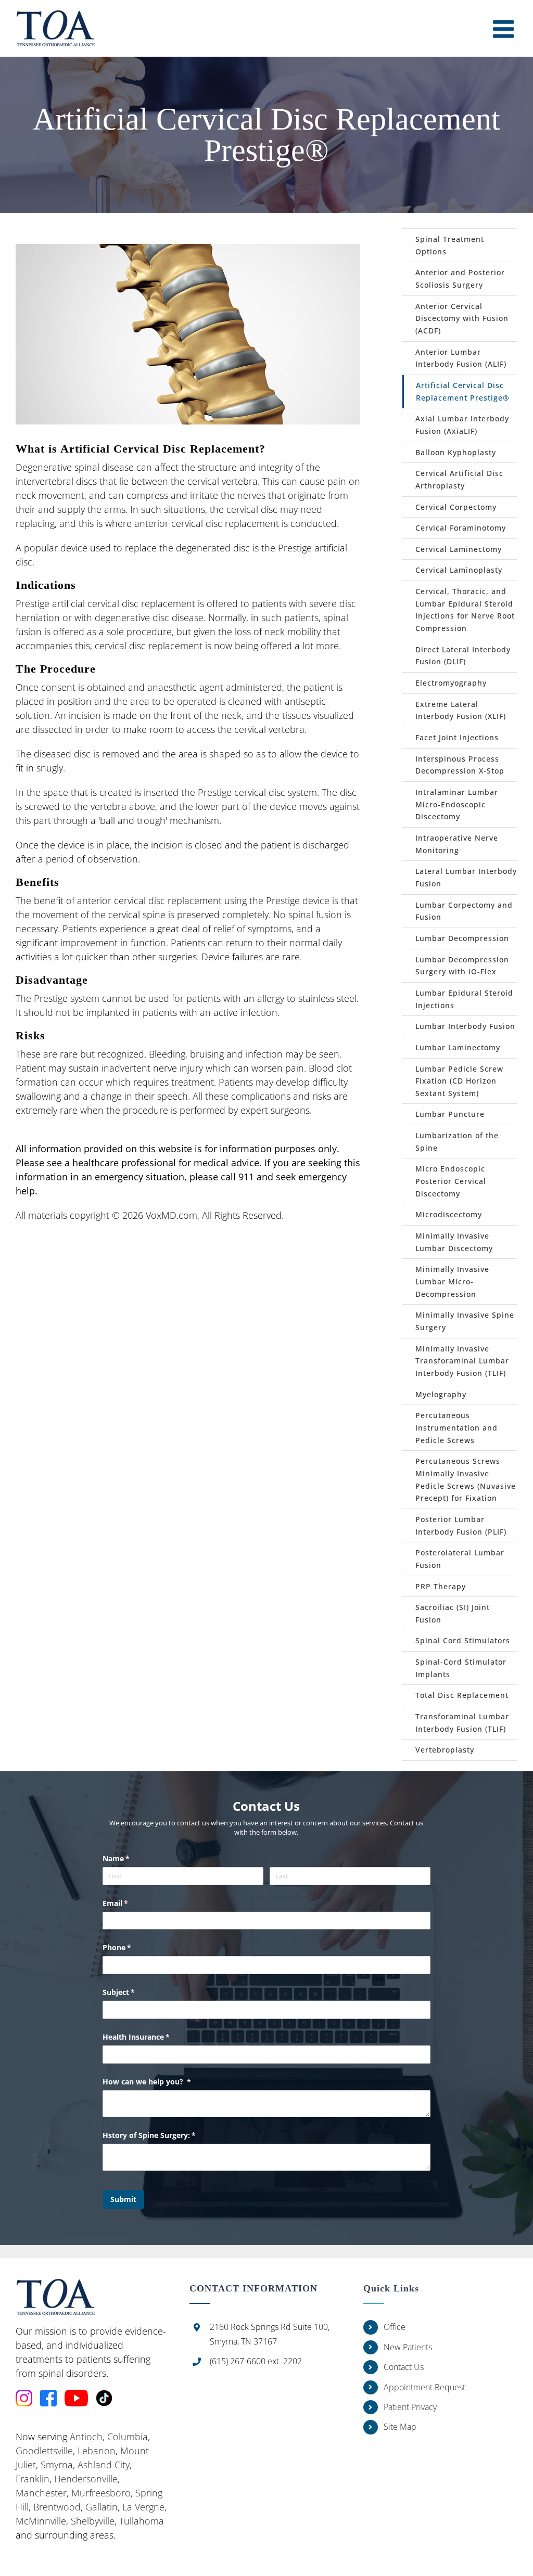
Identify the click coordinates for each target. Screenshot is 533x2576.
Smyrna (57, 2465)
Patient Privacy (410, 2407)
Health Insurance (151, 2037)
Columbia (128, 2437)
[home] (55, 2286)
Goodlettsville (44, 2451)
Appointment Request (424, 2387)
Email (130, 1903)
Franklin (33, 2479)
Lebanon (97, 2451)
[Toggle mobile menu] (505, 29)
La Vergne (143, 2507)
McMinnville (41, 2521)
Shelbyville (93, 2521)
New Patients (408, 2347)
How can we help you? (162, 2082)
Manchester (41, 2493)
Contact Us (404, 2367)
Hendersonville (86, 2479)
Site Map (400, 2427)
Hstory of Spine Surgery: (164, 2135)
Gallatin (101, 2507)
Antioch (86, 2437)
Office (395, 2327)
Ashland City (104, 2465)
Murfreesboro (101, 2493)
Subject (134, 1992)
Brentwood (57, 2507)
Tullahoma (142, 2521)
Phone (132, 1947)
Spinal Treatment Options (450, 245)
